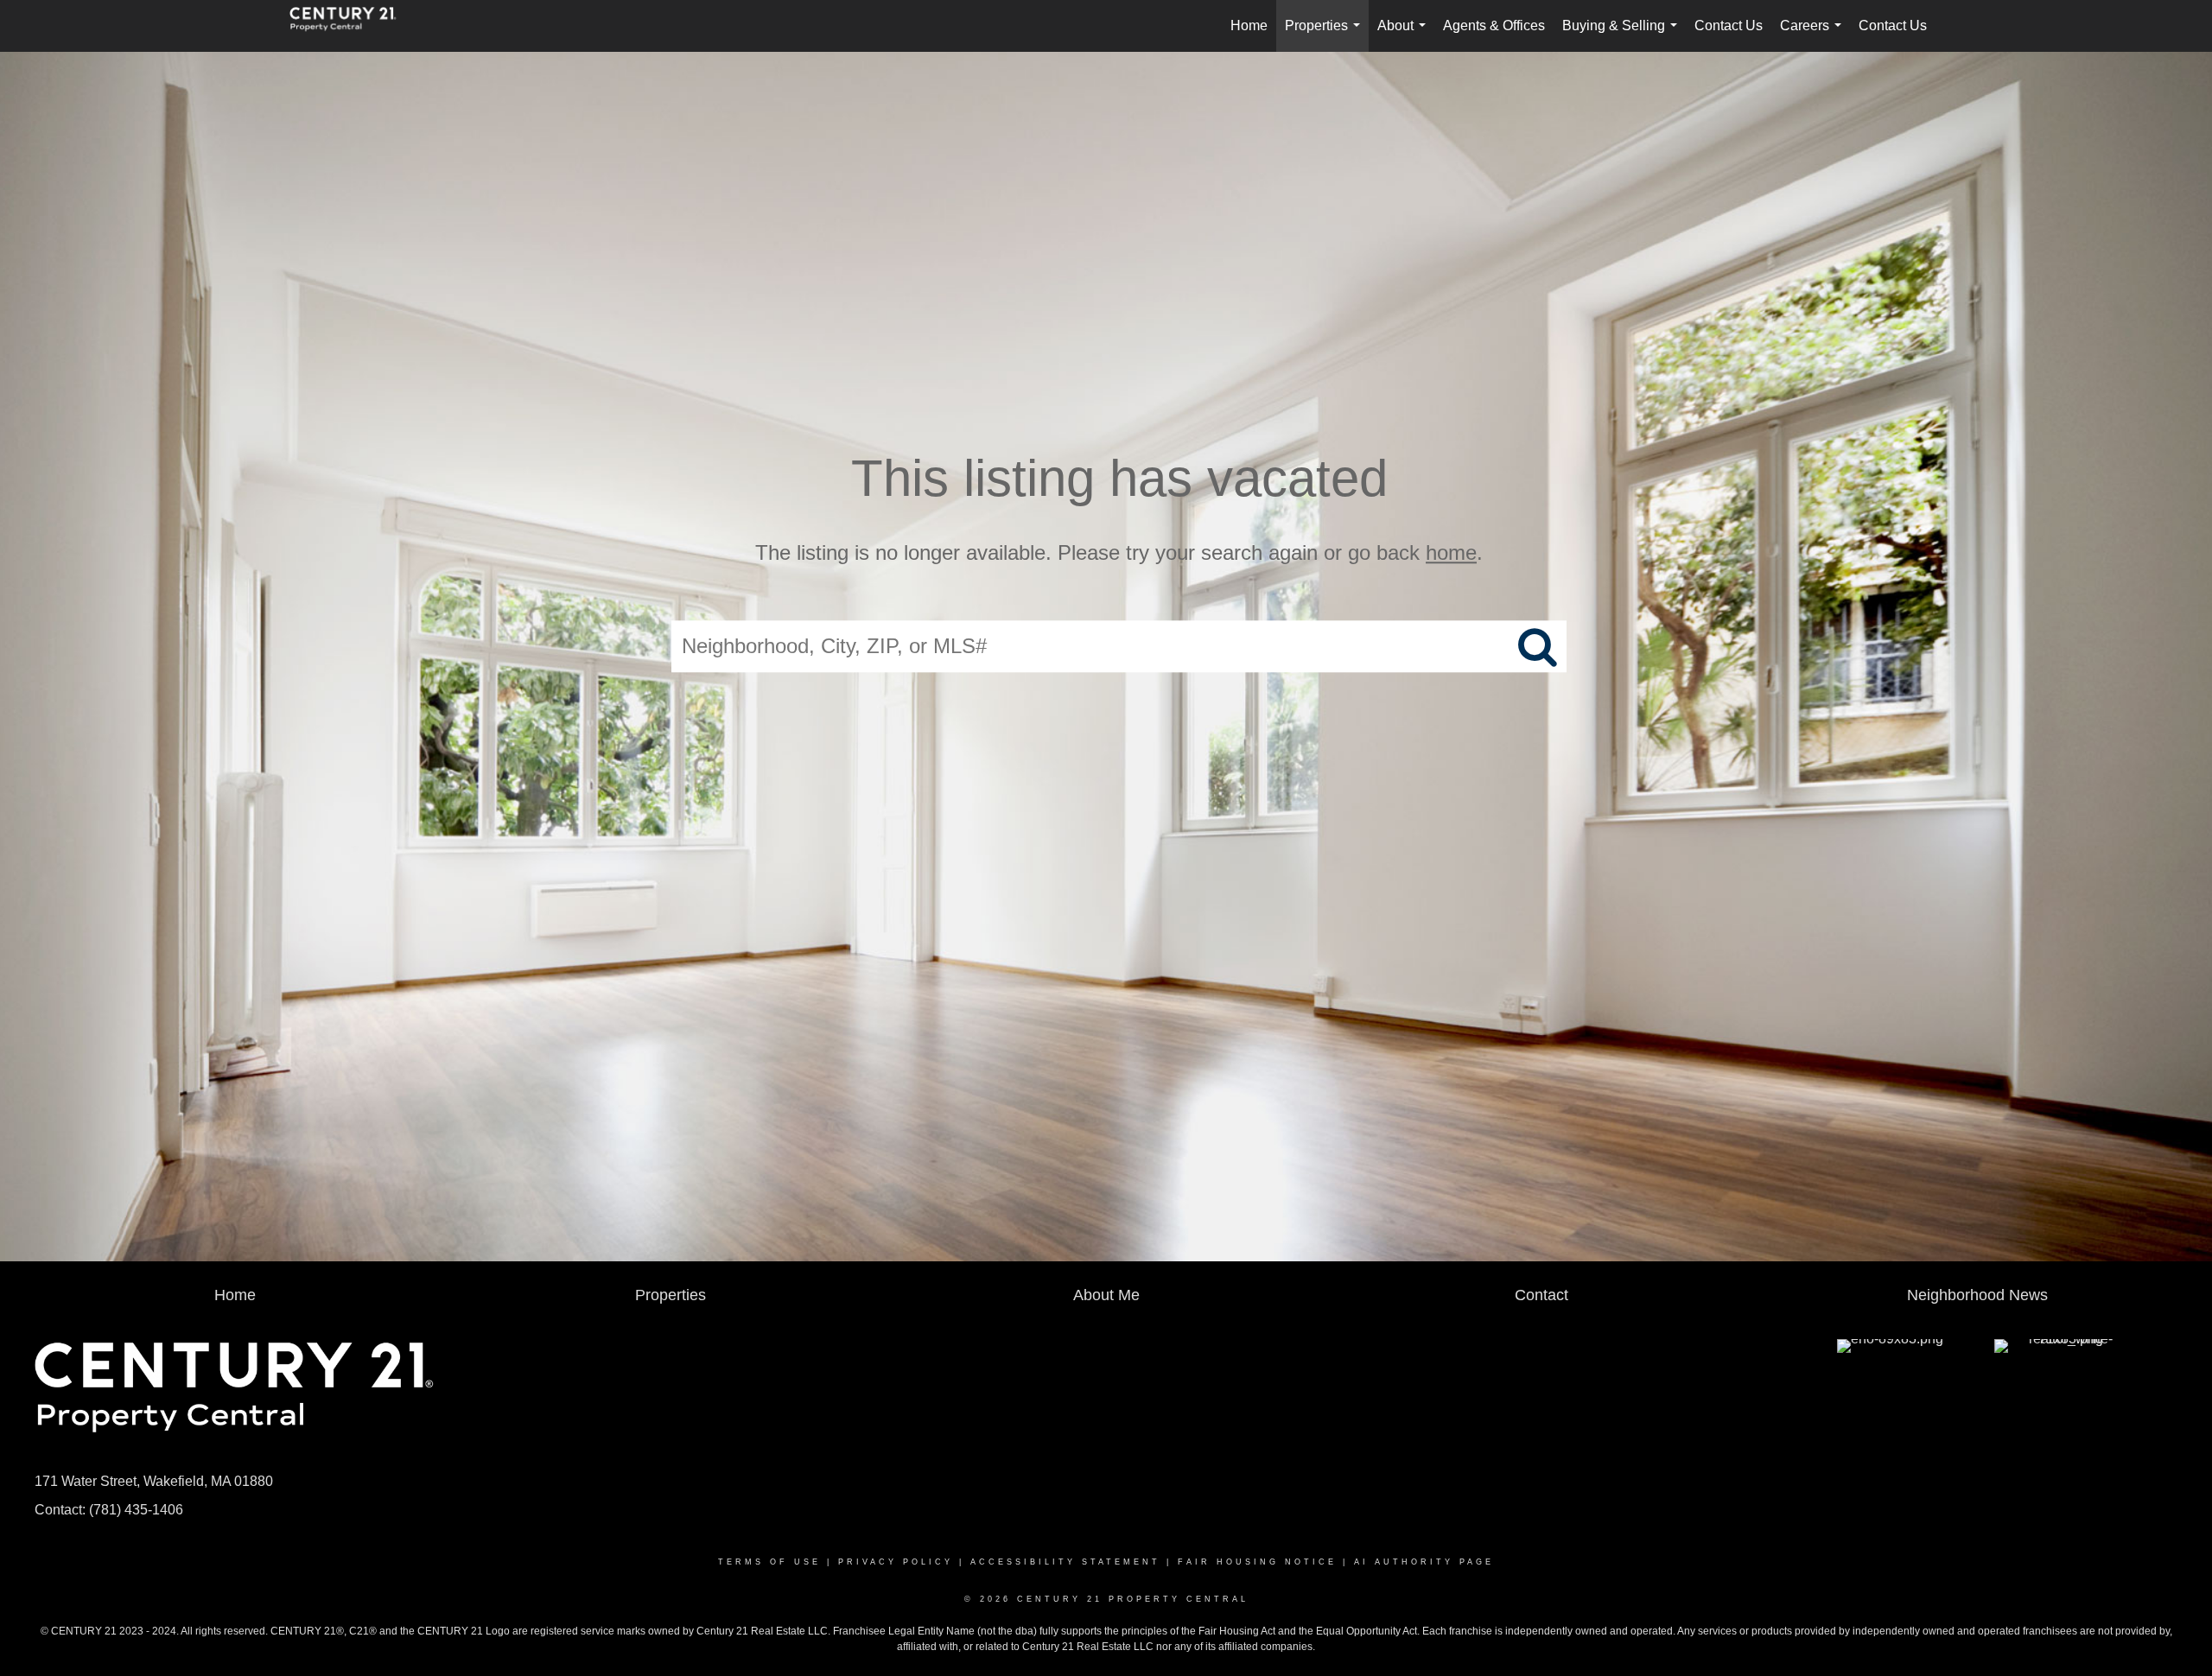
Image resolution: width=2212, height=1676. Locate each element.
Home (1249, 25)
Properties (1326, 35)
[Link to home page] (352, 26)
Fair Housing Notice (1257, 1562)
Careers (1814, 35)
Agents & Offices (1494, 25)
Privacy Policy (896, 1562)
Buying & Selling (1623, 35)
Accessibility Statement (1065, 1562)
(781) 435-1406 (136, 1510)
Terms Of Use (769, 1562)
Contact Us (1729, 25)
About (1405, 35)
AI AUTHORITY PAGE (1424, 1562)
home (1451, 552)
